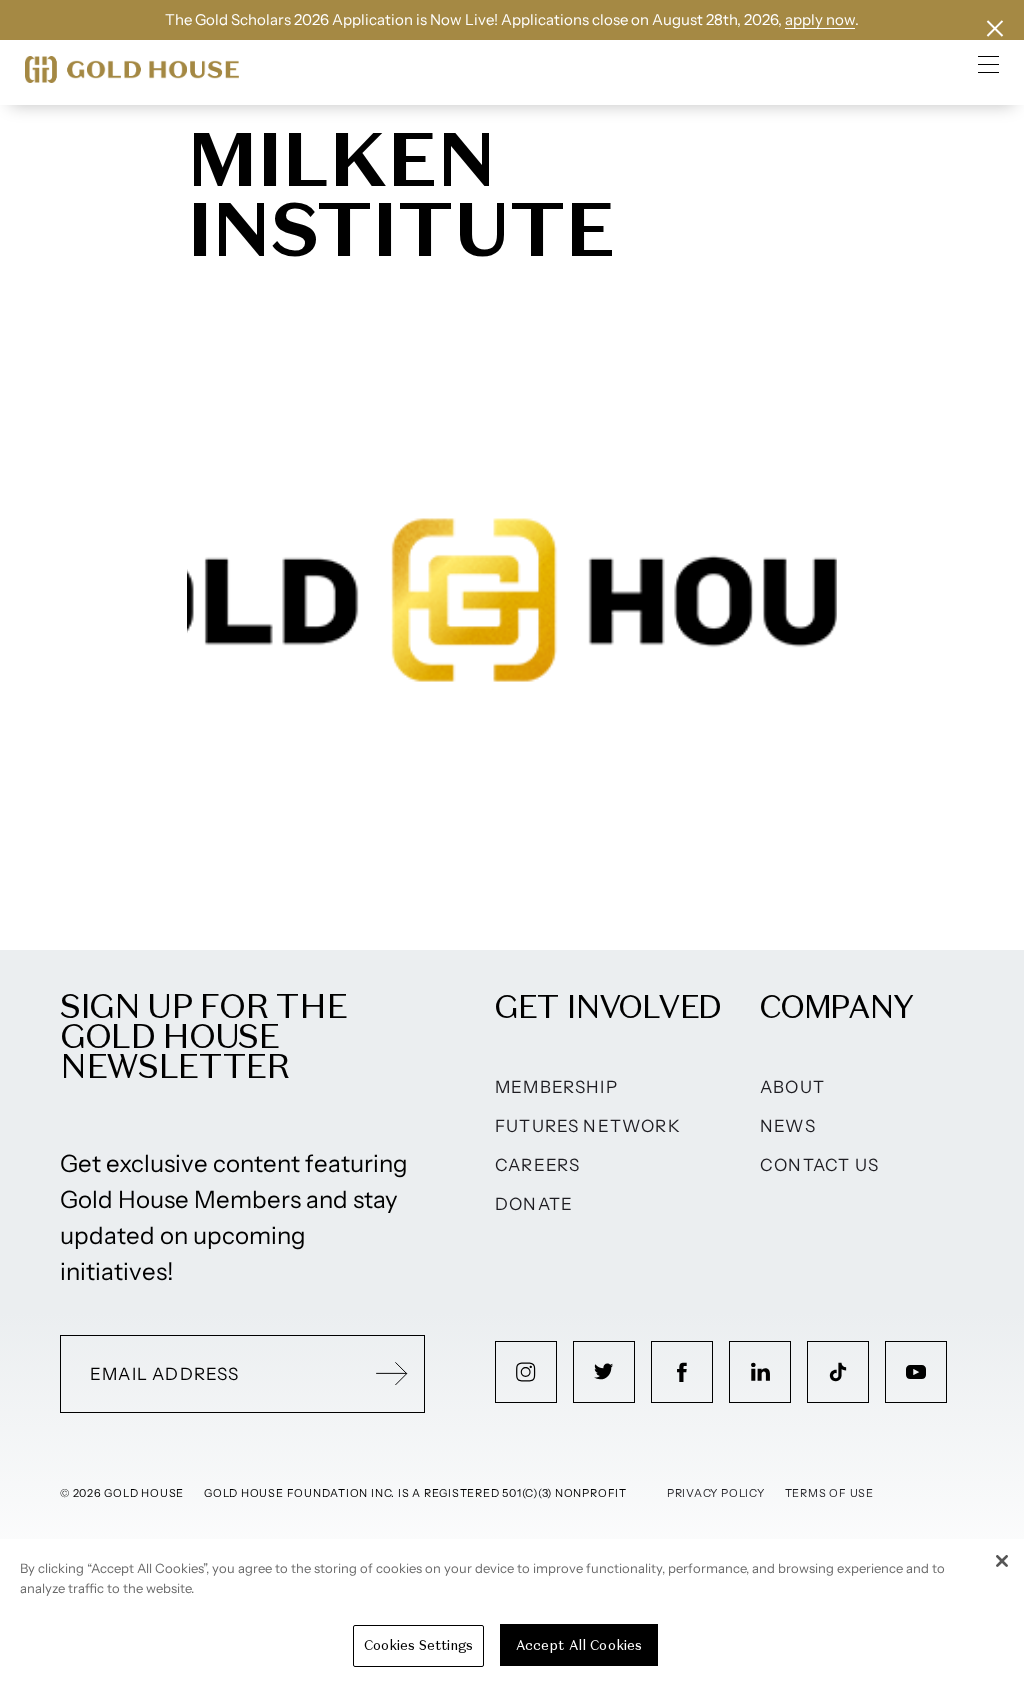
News (788, 1126)
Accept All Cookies (579, 1645)
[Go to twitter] (604, 1372)
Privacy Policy (716, 1493)
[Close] (1002, 1561)
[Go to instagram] (526, 1372)
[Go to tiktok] (838, 1372)
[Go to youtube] (916, 1372)
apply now (820, 19)
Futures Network (588, 1126)
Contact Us (819, 1165)
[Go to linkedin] (760, 1372)
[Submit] (392, 1374)
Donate (534, 1204)
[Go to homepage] (132, 69)
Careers (537, 1165)
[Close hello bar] (995, 28)
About (792, 1087)
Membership (556, 1087)
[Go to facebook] (682, 1372)
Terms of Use (829, 1493)
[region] (512, 1611)
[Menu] (989, 64)
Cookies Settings (418, 1645)
